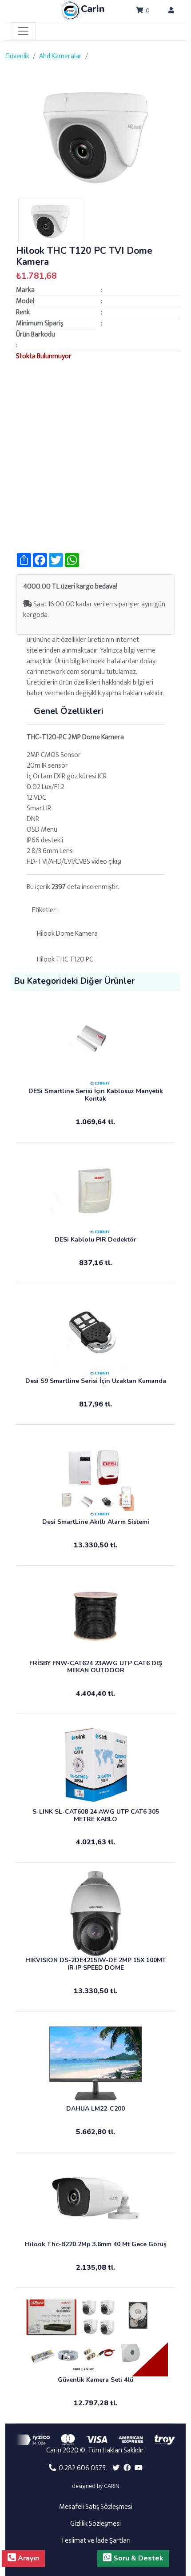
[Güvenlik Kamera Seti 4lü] (95, 2336)
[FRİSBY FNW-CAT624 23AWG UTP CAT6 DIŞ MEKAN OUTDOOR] (95, 1616)
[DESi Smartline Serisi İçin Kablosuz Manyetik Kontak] (95, 1045)
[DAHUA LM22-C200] (95, 2062)
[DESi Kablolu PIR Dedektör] (95, 1193)
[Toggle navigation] (23, 31)
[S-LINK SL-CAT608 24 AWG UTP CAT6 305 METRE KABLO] (95, 1765)
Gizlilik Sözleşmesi (95, 2524)
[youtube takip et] (139, 2468)
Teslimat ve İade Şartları (96, 2541)
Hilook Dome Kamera (67, 934)
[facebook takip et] (127, 2468)
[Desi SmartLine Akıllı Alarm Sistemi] (95, 1475)
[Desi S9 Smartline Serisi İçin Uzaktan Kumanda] (95, 1334)
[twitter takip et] (116, 2468)
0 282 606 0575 (81, 2468)
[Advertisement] (95, 457)
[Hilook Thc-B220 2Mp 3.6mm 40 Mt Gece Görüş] (95, 2200)
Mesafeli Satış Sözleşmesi (96, 2507)
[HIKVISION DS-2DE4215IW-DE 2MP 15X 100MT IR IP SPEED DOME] (95, 1913)
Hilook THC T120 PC (65, 959)
